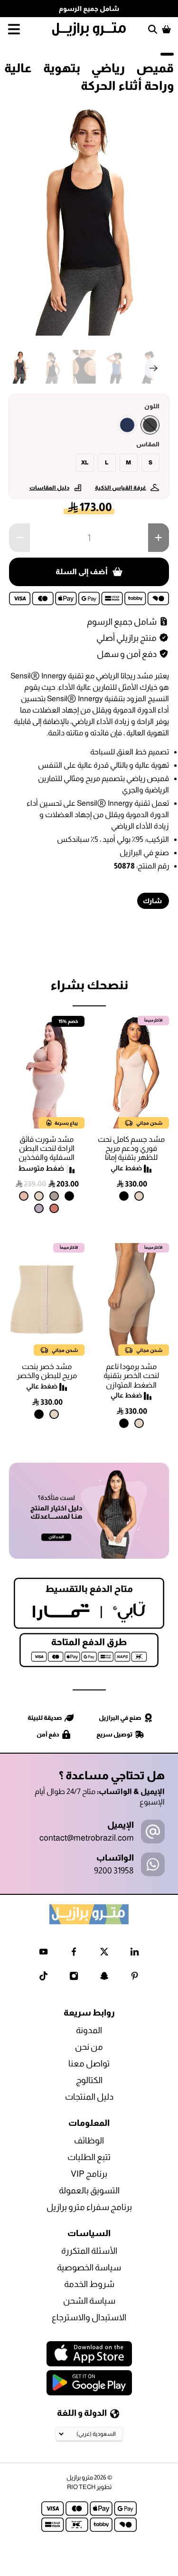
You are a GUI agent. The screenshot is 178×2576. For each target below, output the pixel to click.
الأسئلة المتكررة (89, 2251)
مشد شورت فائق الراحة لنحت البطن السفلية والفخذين (47, 1148)
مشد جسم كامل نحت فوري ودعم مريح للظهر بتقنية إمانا (131, 1148)
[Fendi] (54, 1196)
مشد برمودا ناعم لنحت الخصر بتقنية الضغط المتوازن (131, 1375)
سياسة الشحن (89, 2301)
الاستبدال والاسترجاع (89, 2317)
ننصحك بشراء (89, 985)
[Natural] (139, 1196)
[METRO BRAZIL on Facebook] (74, 1954)
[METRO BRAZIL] (89, 29)
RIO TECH (81, 2487)
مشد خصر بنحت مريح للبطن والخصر (47, 1371)
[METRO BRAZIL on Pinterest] (135, 1978)
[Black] (150, 425)
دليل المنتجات (89, 2097)
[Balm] (24, 1196)
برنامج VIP (89, 2174)
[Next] (154, 368)
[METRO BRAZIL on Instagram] (74, 1978)
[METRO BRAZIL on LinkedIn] (135, 1954)
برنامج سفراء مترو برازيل (89, 2207)
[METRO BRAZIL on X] (104, 1954)
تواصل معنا (89, 2064)
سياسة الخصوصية (89, 2267)
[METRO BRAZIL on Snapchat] (104, 1978)
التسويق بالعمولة (89, 2190)
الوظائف (89, 2141)
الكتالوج (89, 2080)
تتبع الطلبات (89, 2157)
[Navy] (127, 425)
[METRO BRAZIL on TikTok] (43, 1978)
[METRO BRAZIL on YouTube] (43, 1954)
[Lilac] (39, 1208)
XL (85, 463)
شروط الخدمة (89, 2284)
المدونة (89, 2030)
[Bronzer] (54, 1208)
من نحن (89, 2047)
